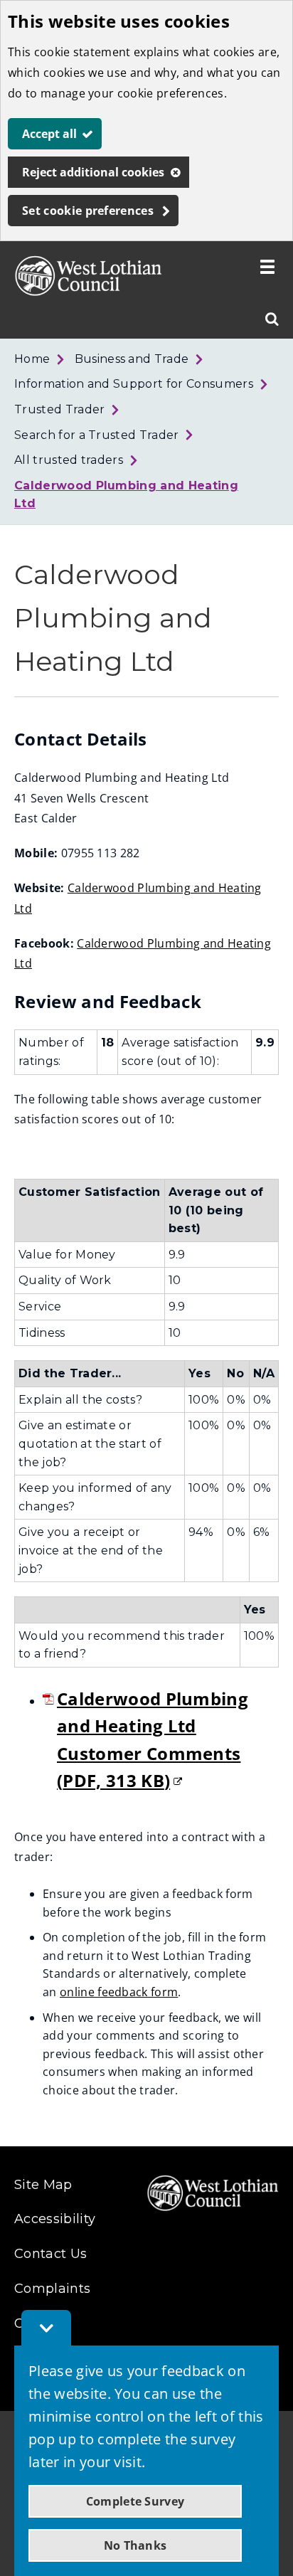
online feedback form (119, 1992)
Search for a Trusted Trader (97, 435)
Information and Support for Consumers (134, 384)
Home (32, 359)
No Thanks (135, 2545)
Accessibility (55, 2219)
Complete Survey (135, 2501)
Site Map (43, 2185)
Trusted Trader (59, 409)
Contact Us (50, 2254)
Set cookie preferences (88, 211)
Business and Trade (132, 359)
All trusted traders (69, 460)
